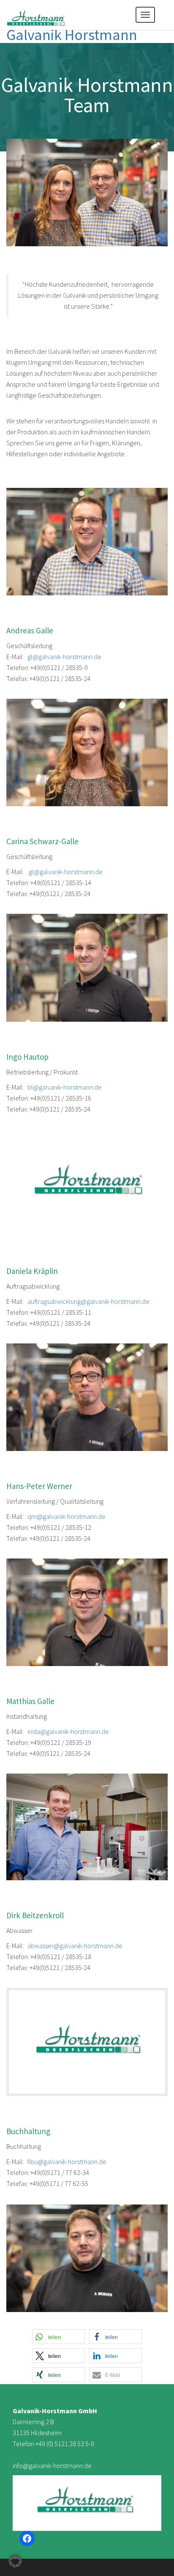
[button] (58, 2337)
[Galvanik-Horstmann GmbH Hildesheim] (36, 15)
